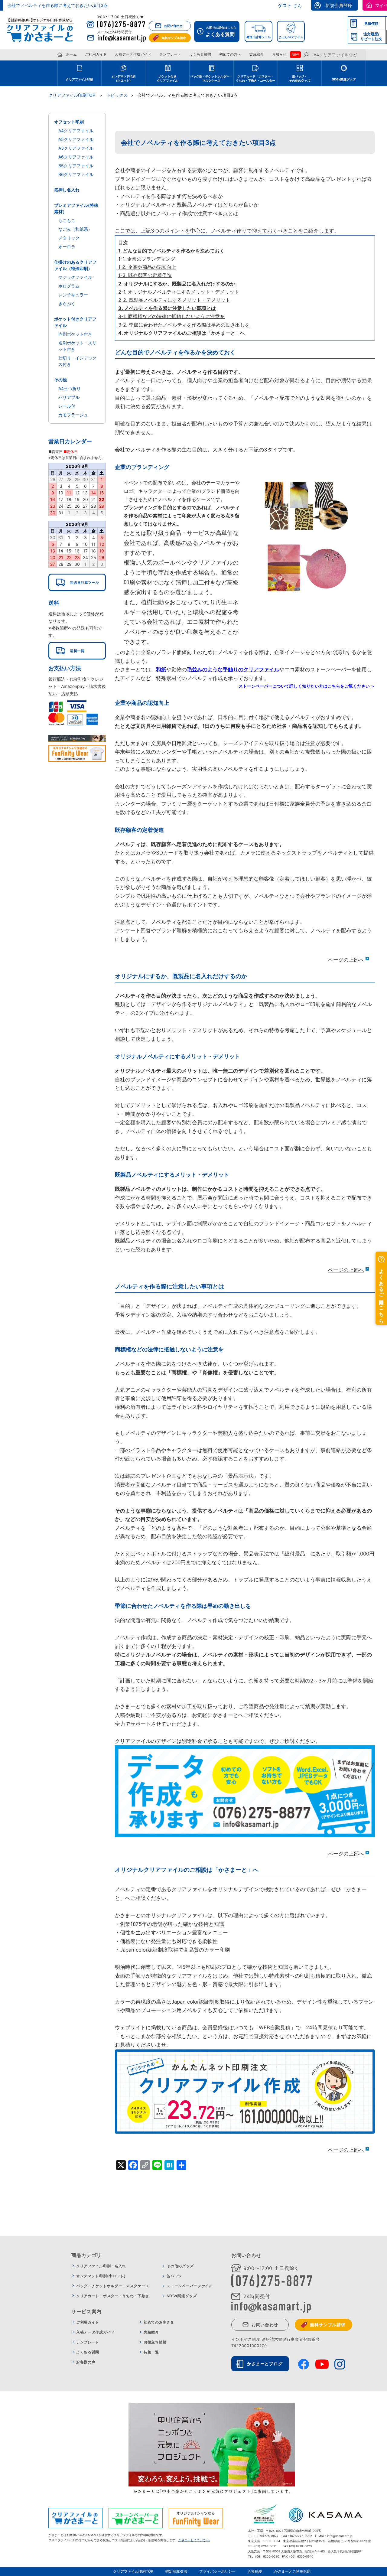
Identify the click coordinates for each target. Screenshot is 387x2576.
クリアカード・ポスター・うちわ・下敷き (113, 2296)
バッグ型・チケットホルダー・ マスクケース (211, 78)
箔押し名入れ (67, 190)
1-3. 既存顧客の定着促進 (145, 275)
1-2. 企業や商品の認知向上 (147, 267)
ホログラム (69, 286)
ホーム (71, 54)
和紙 (161, 669)
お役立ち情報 (155, 2342)
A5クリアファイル (76, 139)
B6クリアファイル (76, 174)
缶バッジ (174, 2276)
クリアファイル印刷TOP (133, 2571)
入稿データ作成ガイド (133, 54)
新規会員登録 (339, 5)
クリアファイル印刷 (80, 79)
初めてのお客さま (159, 2322)
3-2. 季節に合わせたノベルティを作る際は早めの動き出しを (184, 325)
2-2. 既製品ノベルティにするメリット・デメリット (174, 300)
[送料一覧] (77, 651)
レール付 (67, 406)
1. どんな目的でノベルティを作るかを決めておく (171, 251)
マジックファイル (75, 277)
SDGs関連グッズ (344, 79)
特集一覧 (151, 2352)
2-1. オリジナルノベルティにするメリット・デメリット (179, 292)
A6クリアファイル (76, 157)
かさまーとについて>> (194, 2540)
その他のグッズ (180, 2266)
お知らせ (279, 54)
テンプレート (170, 54)
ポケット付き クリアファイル (167, 78)
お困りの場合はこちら (221, 31)
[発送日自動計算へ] (77, 582)
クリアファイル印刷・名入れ (101, 2266)
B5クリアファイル (76, 166)
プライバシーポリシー (217, 2571)
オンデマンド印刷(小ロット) (101, 2276)
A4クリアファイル (76, 130)
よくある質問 (200, 54)
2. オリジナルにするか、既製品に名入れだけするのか (177, 284)
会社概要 (255, 2571)
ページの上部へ (346, 960)
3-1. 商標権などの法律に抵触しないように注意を (171, 316)
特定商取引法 (176, 2571)
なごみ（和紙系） (75, 229)
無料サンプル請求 (174, 38)
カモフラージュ (73, 415)
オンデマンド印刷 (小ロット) (123, 78)
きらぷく (67, 303)
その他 (60, 380)
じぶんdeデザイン (291, 37)
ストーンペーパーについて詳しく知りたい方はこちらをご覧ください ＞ (307, 686)
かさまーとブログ (265, 2364)
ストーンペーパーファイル (190, 2286)
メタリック (69, 238)
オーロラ (67, 247)
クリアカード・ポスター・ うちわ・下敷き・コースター (255, 78)
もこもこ (67, 220)
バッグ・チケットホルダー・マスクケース (113, 2286)
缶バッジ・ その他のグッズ (300, 78)
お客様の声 (86, 2362)
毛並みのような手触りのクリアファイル (233, 669)
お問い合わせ (173, 26)
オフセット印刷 (69, 122)
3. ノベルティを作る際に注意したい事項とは (167, 308)
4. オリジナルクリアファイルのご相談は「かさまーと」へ (182, 333)
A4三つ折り (70, 388)
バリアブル (69, 397)
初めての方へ (230, 54)
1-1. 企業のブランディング (147, 259)
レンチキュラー (73, 295)
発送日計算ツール (259, 37)
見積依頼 (371, 23)
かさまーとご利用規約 (292, 2571)
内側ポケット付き (75, 334)
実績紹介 (256, 54)
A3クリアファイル (76, 148)
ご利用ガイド (96, 54)
